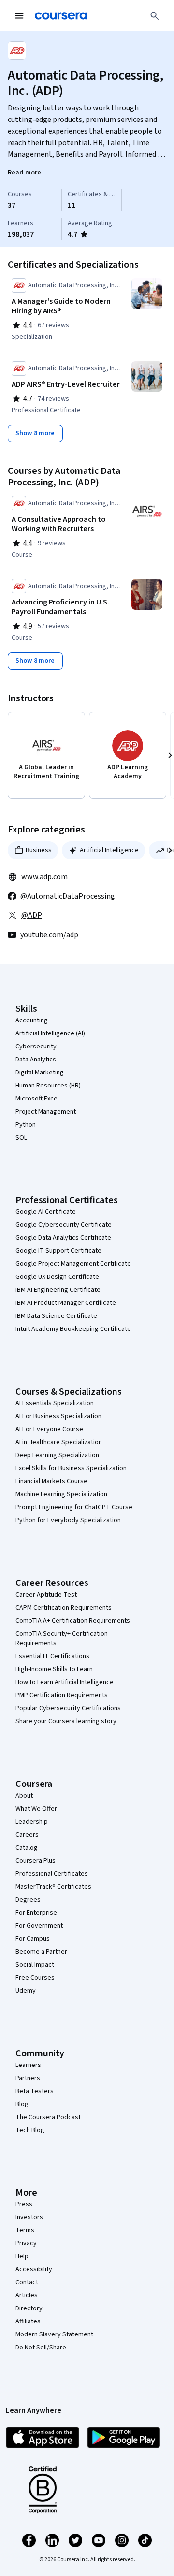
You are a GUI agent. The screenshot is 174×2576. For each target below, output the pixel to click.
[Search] (155, 16)
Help (22, 2256)
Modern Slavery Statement (54, 2334)
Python (26, 1125)
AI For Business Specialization (58, 1416)
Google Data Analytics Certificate (63, 1238)
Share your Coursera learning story (66, 1721)
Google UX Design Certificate (57, 1277)
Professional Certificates (52, 1874)
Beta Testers (35, 2091)
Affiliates (28, 2321)
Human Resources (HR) (48, 1086)
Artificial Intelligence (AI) (50, 1033)
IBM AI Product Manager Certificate (66, 1303)
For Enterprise (36, 1913)
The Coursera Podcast (48, 2117)
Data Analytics (36, 1060)
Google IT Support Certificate (58, 1251)
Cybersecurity (36, 1046)
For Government (39, 1926)
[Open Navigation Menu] (19, 16)
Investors (29, 2217)
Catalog (27, 1848)
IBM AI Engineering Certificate (58, 1290)
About (24, 1796)
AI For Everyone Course (49, 1429)
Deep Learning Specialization (57, 1455)
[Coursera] (61, 16)
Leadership (32, 1822)
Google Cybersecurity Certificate (64, 1225)
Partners (28, 2078)
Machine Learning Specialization (61, 1494)
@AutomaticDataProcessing (68, 896)
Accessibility (34, 2269)
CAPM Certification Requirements (64, 1608)
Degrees (28, 1900)
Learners (28, 2065)
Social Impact (35, 1965)
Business (39, 850)
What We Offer (36, 1809)
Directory (29, 2308)
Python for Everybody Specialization (68, 1520)
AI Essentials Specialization (55, 1403)
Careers (27, 1835)
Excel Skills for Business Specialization (71, 1468)
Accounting (32, 1020)
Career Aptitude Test (46, 1595)
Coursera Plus (36, 1861)
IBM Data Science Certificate (56, 1316)
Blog (22, 2104)
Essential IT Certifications (52, 1656)
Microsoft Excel (37, 1099)
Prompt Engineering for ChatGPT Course (74, 1507)
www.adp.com (44, 877)
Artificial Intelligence (109, 850)
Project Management (46, 1112)
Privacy (26, 2243)
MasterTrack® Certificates (53, 1887)
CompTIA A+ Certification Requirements (73, 1621)
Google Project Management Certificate (73, 1264)
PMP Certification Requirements (62, 1695)
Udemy (26, 1991)
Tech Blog (30, 2130)
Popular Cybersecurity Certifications (68, 1708)
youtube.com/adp (49, 935)
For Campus (33, 1939)
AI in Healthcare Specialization (59, 1442)
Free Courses (35, 1978)
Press (24, 2204)
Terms (25, 2230)
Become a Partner (41, 1952)
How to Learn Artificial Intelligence (65, 1682)
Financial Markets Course (51, 1481)
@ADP (32, 915)
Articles (27, 2295)
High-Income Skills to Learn (54, 1669)
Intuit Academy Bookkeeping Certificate (73, 1329)
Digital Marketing (40, 1073)
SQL (21, 1138)
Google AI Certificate (46, 1212)
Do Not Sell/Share (41, 2348)
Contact (27, 2282)
